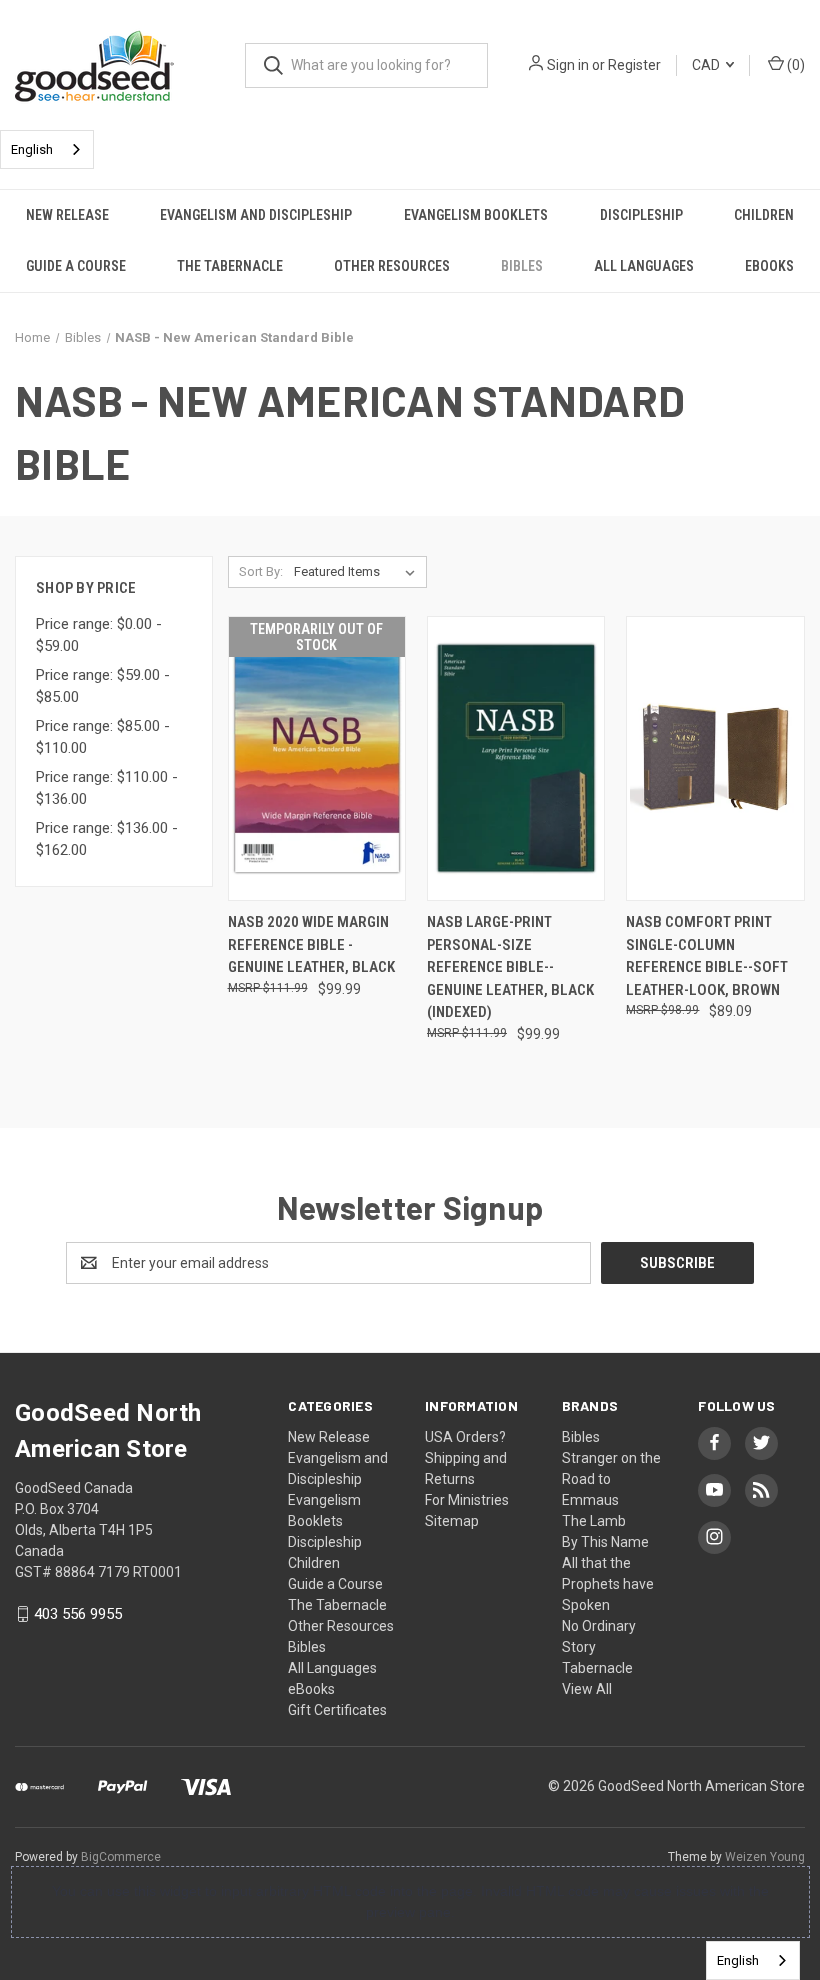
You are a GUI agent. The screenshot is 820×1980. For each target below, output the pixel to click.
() (794, 65)
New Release (67, 215)
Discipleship (641, 215)
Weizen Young (765, 1857)
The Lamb (594, 1521)
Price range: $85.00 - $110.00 (103, 737)
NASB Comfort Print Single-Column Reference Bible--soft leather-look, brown (707, 956)
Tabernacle (597, 1668)
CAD (707, 65)
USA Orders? (465, 1437)
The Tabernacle (230, 266)
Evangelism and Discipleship (256, 215)
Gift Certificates (337, 1710)
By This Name (605, 1542)
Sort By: (261, 571)
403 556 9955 (78, 1614)
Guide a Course (76, 266)
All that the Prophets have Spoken (608, 1584)
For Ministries (467, 1500)
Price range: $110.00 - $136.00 (107, 788)
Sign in (568, 65)
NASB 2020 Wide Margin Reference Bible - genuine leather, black (311, 944)
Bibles (522, 266)
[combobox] (47, 149)
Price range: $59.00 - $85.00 (103, 686)
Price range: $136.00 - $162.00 (107, 839)
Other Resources (392, 266)
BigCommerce (121, 1857)
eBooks (769, 266)
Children (764, 215)
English (32, 149)
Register (634, 65)
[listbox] (358, 572)
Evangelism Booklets (476, 215)
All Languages (644, 266)
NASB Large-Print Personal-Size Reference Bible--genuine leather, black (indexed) (510, 967)
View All (587, 1689)
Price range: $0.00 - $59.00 (99, 635)
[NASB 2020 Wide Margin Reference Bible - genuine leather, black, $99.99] (317, 758)
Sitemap (452, 1521)
